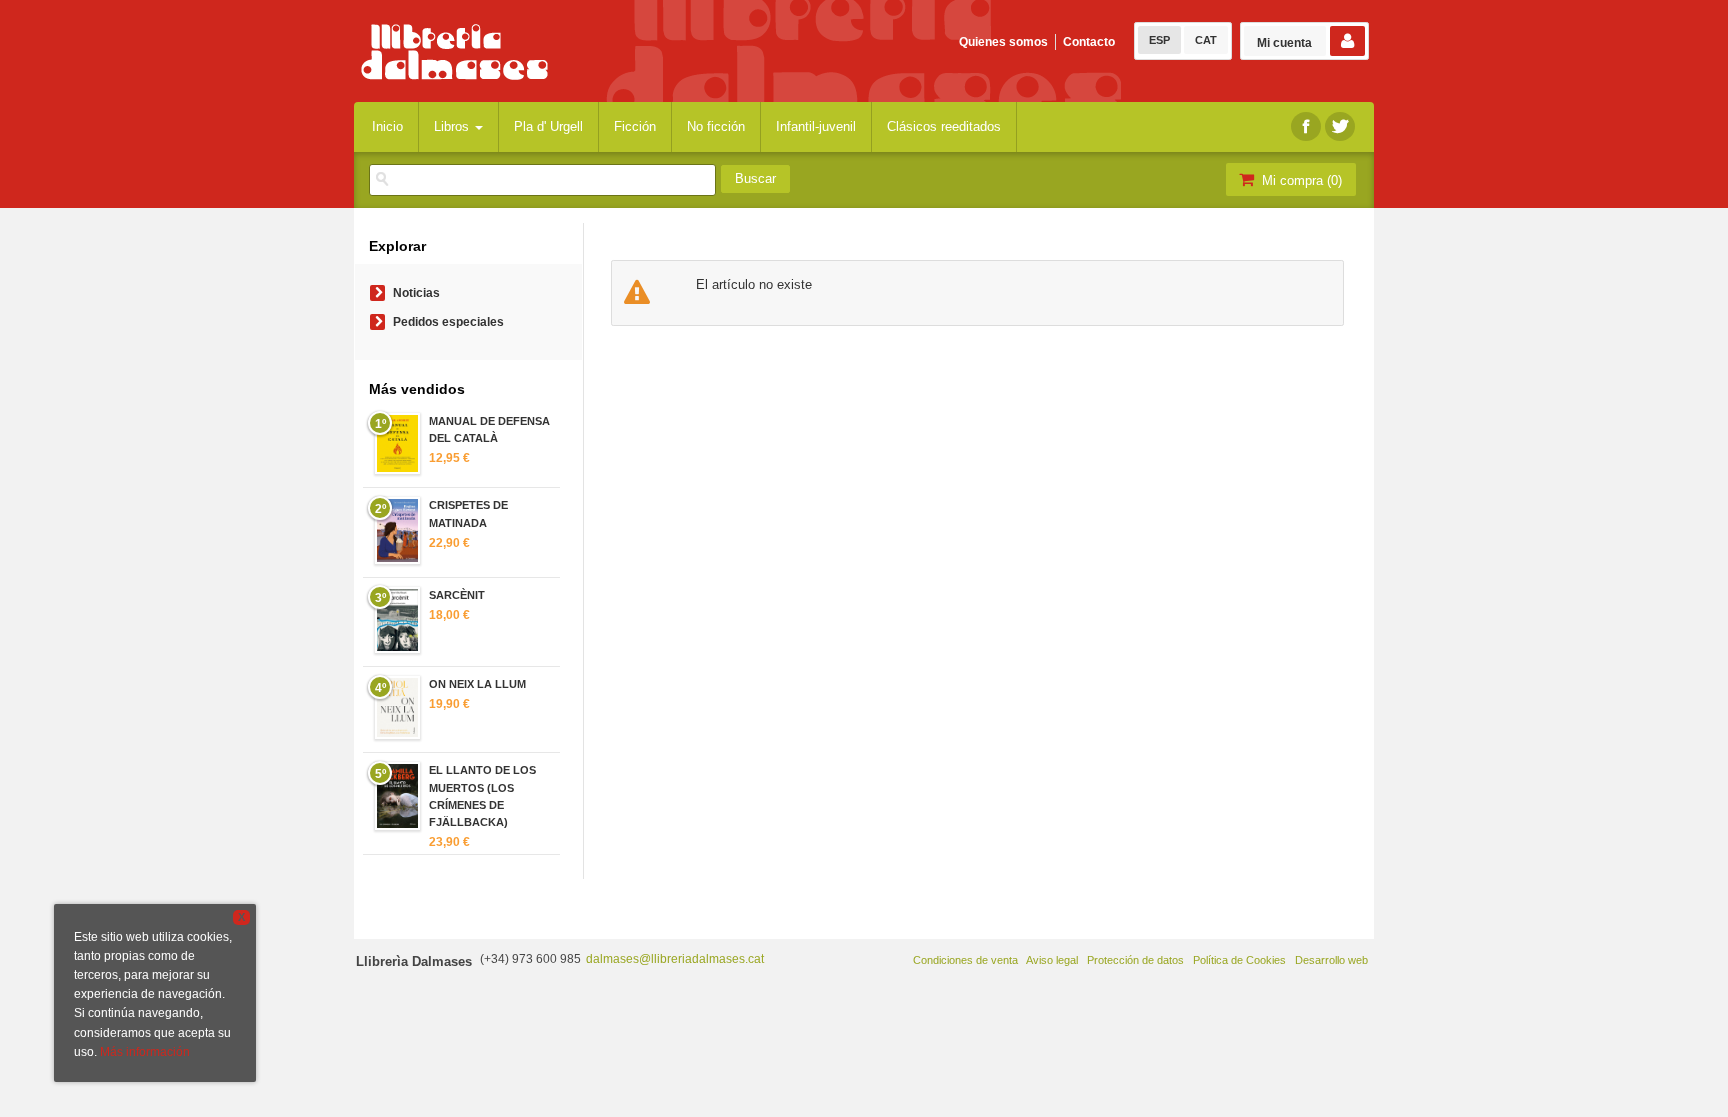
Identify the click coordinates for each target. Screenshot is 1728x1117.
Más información (145, 1052)
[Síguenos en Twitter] (1340, 126)
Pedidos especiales (448, 322)
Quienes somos (1003, 42)
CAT (1206, 40)
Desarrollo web (1331, 960)
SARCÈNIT (457, 595)
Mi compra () (1300, 180)
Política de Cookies (1239, 960)
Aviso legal (1052, 960)
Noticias (416, 293)
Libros (453, 126)
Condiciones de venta (965, 960)
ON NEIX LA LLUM (477, 684)
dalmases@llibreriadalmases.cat (675, 959)
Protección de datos (1135, 960)
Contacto (1089, 42)
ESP (1159, 40)
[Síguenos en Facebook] (1306, 126)
